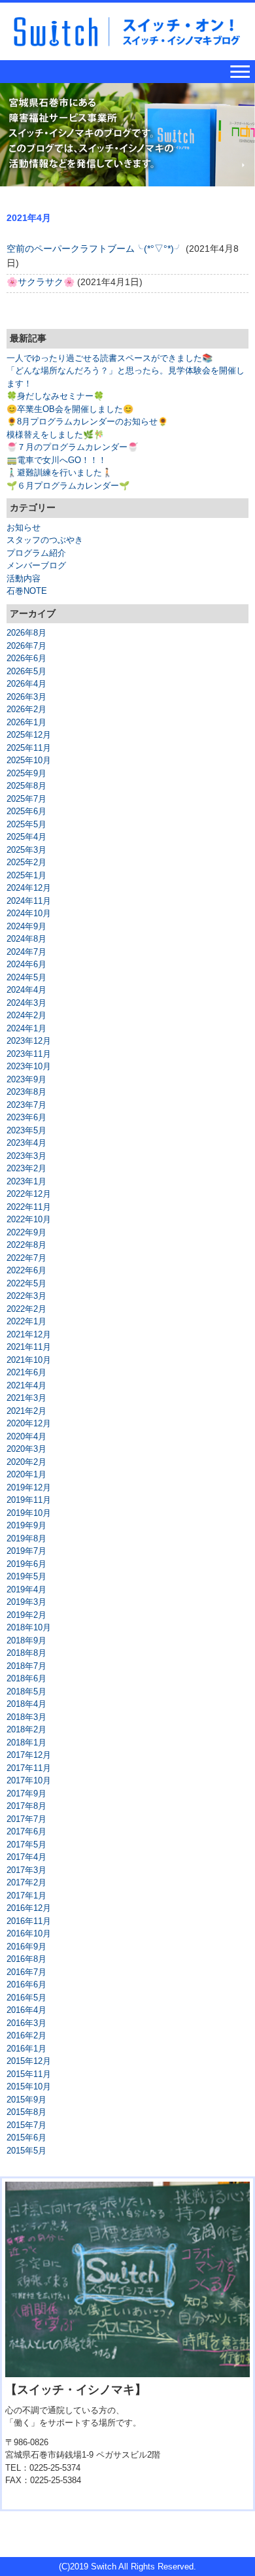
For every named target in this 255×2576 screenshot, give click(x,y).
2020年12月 (29, 1423)
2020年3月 (26, 1449)
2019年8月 (26, 1538)
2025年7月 (26, 799)
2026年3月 (26, 697)
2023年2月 (26, 1168)
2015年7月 (26, 2125)
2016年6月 (26, 1984)
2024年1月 (26, 1028)
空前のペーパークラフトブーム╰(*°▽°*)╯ (95, 249)
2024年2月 (26, 1015)
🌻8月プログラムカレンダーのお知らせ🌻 (87, 421)
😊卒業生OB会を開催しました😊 (70, 409)
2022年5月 (26, 1283)
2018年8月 (26, 1653)
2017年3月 (26, 1870)
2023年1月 (26, 1181)
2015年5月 (26, 2151)
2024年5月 (26, 977)
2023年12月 (29, 1041)
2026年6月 (26, 658)
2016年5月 (26, 1998)
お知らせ (24, 527)
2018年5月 (26, 1692)
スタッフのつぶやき (45, 540)
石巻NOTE (27, 591)
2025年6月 (26, 811)
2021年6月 (26, 1372)
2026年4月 (26, 684)
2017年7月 (26, 1819)
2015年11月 (29, 2074)
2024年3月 (26, 1003)
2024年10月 (29, 913)
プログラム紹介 (36, 553)
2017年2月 (26, 1882)
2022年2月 (26, 1309)
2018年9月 (26, 1640)
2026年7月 (26, 646)
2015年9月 (26, 2100)
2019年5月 (26, 1576)
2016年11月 (29, 1921)
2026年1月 (26, 722)
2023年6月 (26, 1117)
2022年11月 (29, 1207)
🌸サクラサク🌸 (41, 282)
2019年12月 (29, 1487)
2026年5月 (26, 671)
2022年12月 (29, 1194)
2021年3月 (26, 1398)
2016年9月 (26, 1947)
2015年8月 (26, 2112)
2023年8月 (26, 1092)
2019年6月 (26, 1564)
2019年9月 (26, 1525)
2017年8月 (26, 1806)
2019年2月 (26, 1615)
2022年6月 (26, 1270)
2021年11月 (29, 1347)
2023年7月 (26, 1105)
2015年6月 (26, 2138)
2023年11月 (29, 1054)
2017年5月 (26, 1845)
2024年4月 (26, 990)
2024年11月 (29, 901)
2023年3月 (26, 1156)
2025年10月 (29, 760)
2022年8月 (26, 1245)
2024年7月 (26, 952)
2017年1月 (26, 1896)
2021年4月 (26, 1385)
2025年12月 (29, 735)
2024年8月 (26, 939)
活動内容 (24, 578)
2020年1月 (26, 1474)
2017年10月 (29, 1780)
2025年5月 (26, 824)
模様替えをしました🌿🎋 (55, 435)
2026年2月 (26, 709)
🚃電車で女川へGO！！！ (57, 460)
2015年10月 (29, 2087)
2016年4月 (26, 2010)
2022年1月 (26, 1321)
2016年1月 (26, 2049)
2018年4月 (26, 1704)
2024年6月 (26, 964)
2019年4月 (26, 1589)
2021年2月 (26, 1411)
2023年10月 (29, 1066)
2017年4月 (26, 1857)
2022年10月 (29, 1219)
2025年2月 (26, 862)
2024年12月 (29, 888)
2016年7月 (26, 1972)
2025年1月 (26, 875)
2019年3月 (26, 1602)
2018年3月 (26, 1717)
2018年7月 (26, 1666)
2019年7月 (26, 1551)
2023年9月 (26, 1079)
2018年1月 (26, 1743)
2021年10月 (29, 1360)
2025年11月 (29, 748)
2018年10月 (29, 1627)
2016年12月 (29, 1908)
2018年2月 (26, 1729)
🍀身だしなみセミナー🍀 (55, 396)
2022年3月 (26, 1296)
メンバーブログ (36, 565)
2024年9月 (26, 926)
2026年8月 (26, 633)
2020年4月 (26, 1436)
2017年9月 (26, 1794)
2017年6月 (26, 1831)
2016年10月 (29, 1933)
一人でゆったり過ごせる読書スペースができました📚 (110, 358)
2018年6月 (26, 1678)
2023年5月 (26, 1130)
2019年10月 (29, 1513)
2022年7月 (26, 1258)
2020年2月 (26, 1462)
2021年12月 (29, 1334)
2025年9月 (26, 773)
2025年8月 (26, 786)
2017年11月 (29, 1768)
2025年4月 (26, 837)
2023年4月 (26, 1143)
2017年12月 (29, 1755)
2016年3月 (26, 2023)
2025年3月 (26, 850)
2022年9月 (26, 1232)
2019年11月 (29, 1500)
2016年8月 (26, 1959)
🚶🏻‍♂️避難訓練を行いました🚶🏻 (59, 472)
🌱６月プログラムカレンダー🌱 (68, 486)
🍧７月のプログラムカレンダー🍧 (72, 447)
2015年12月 (29, 2061)
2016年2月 (26, 2035)
